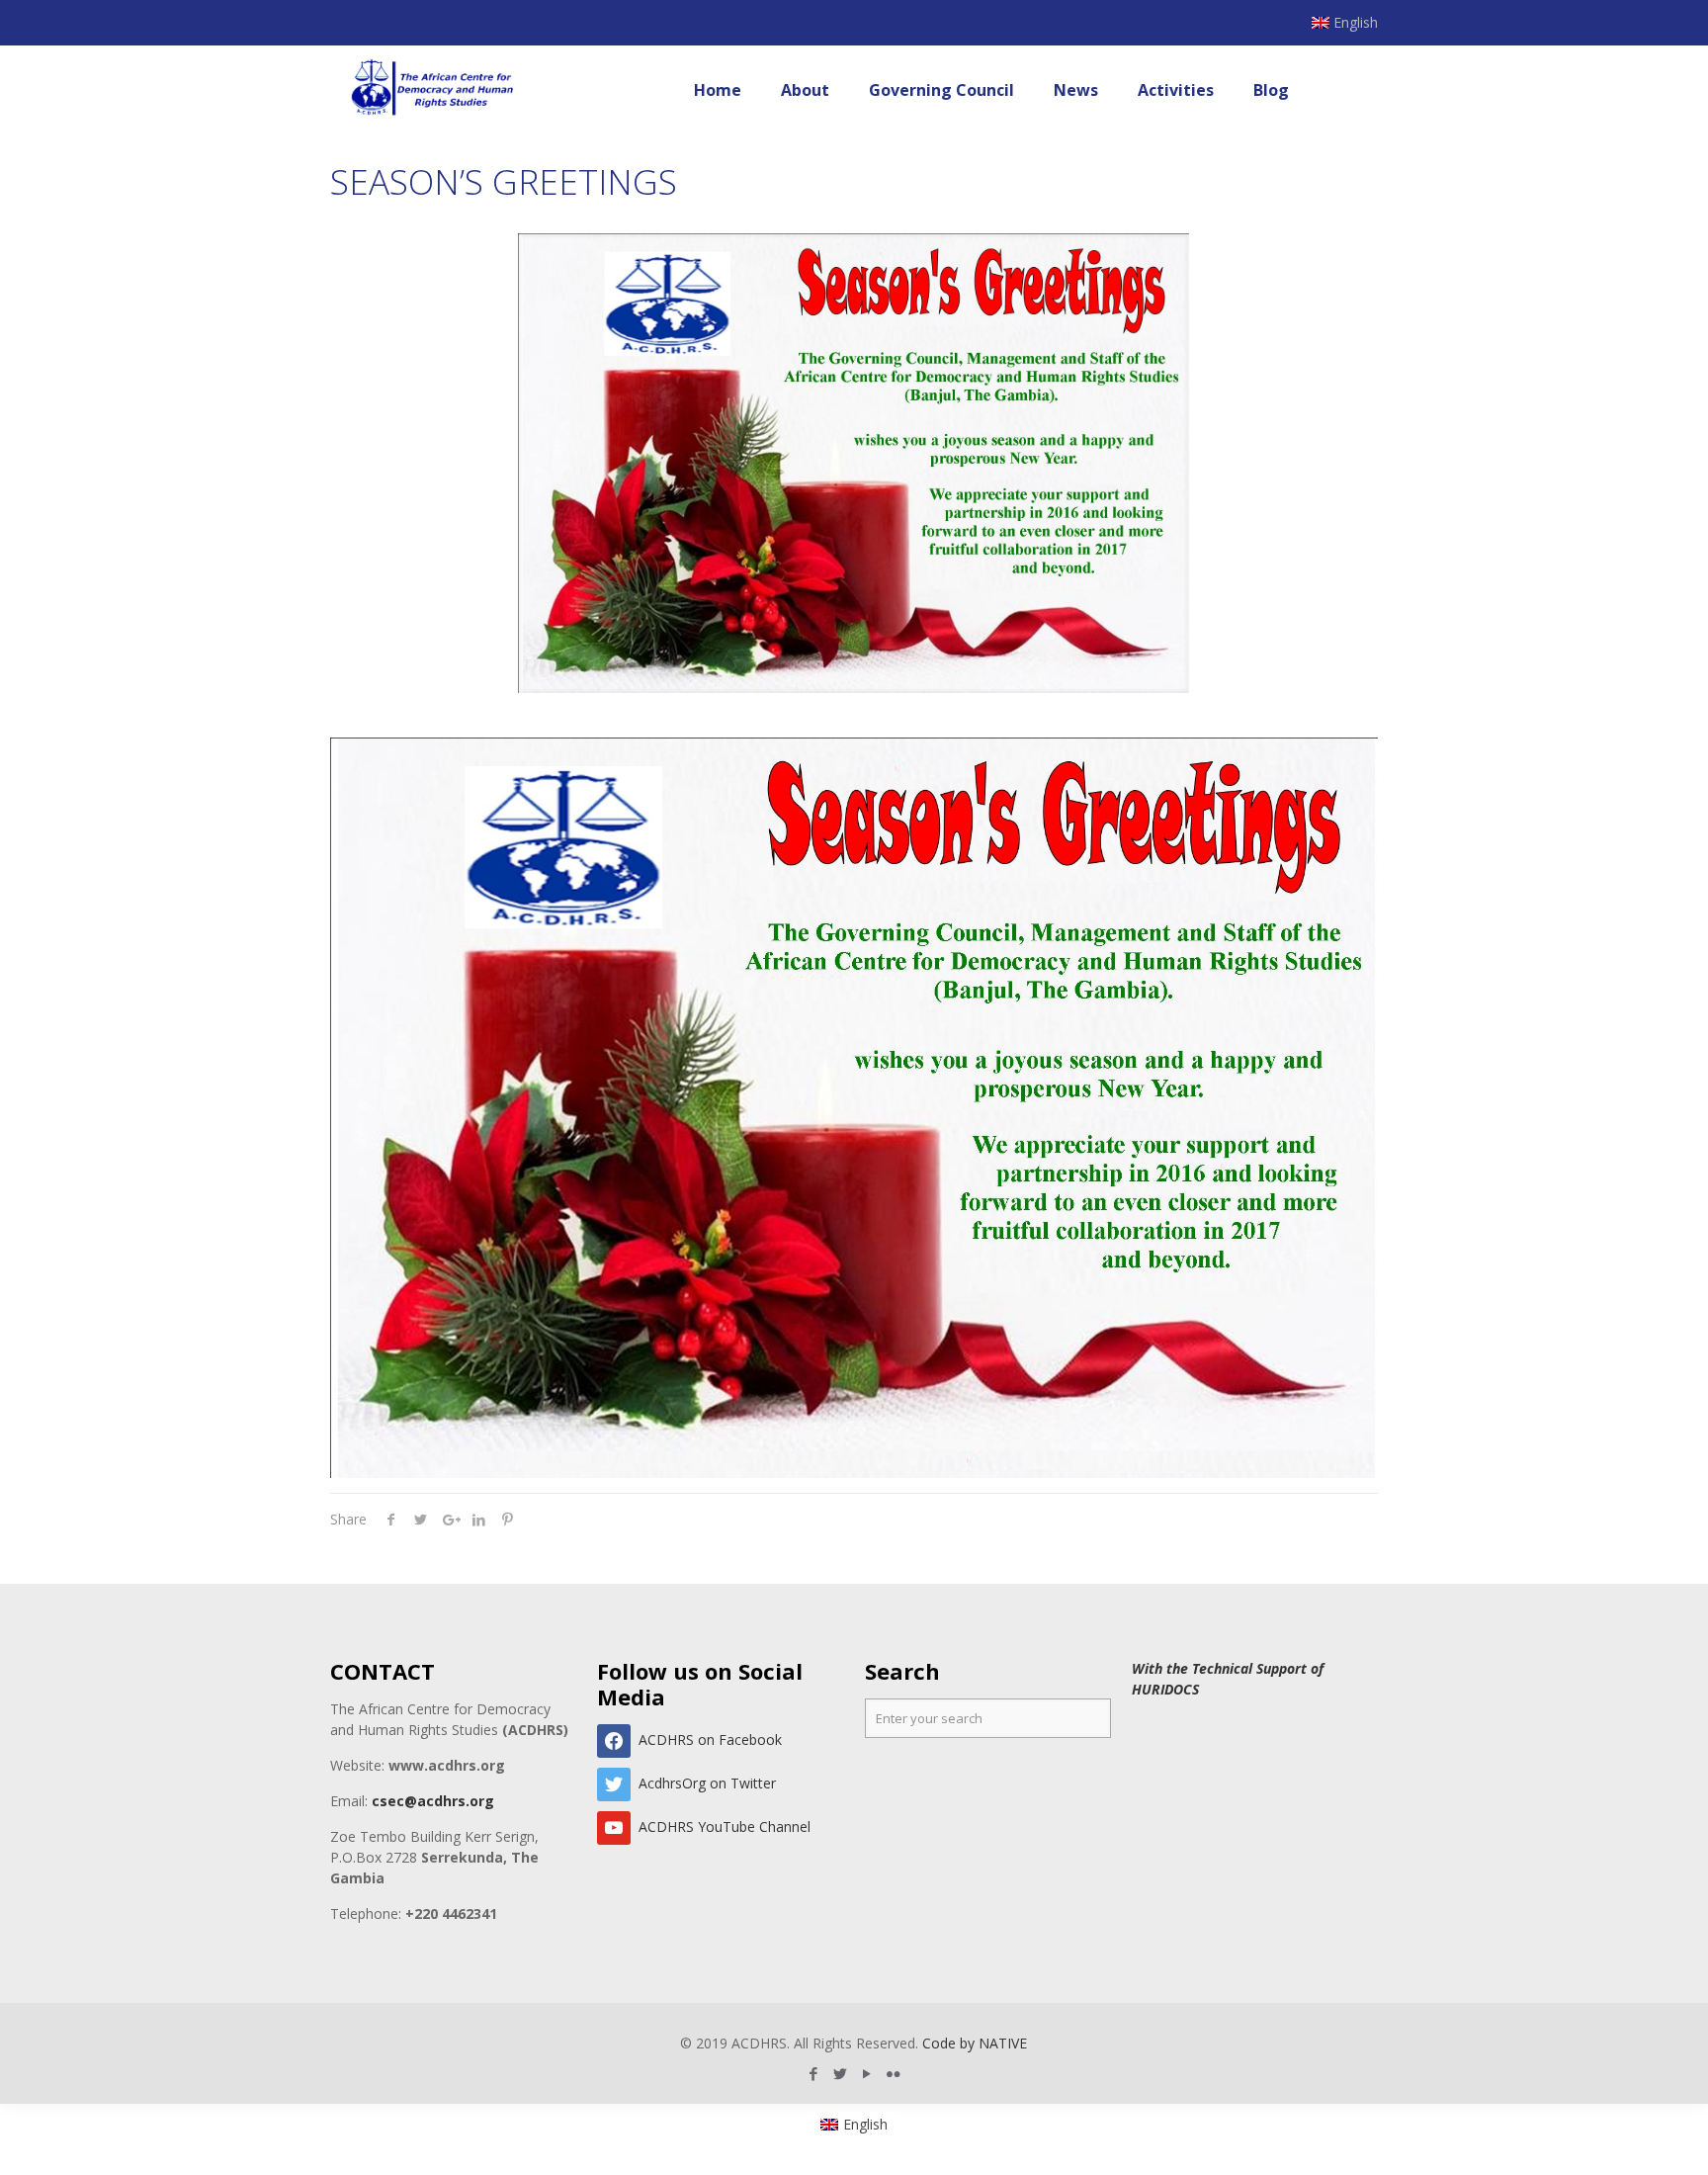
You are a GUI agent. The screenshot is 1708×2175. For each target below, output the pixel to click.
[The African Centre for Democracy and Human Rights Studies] (433, 90)
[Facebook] (814, 2073)
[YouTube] (867, 2073)
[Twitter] (841, 2073)
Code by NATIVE (975, 2043)
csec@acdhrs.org (433, 1801)
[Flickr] (894, 2073)
